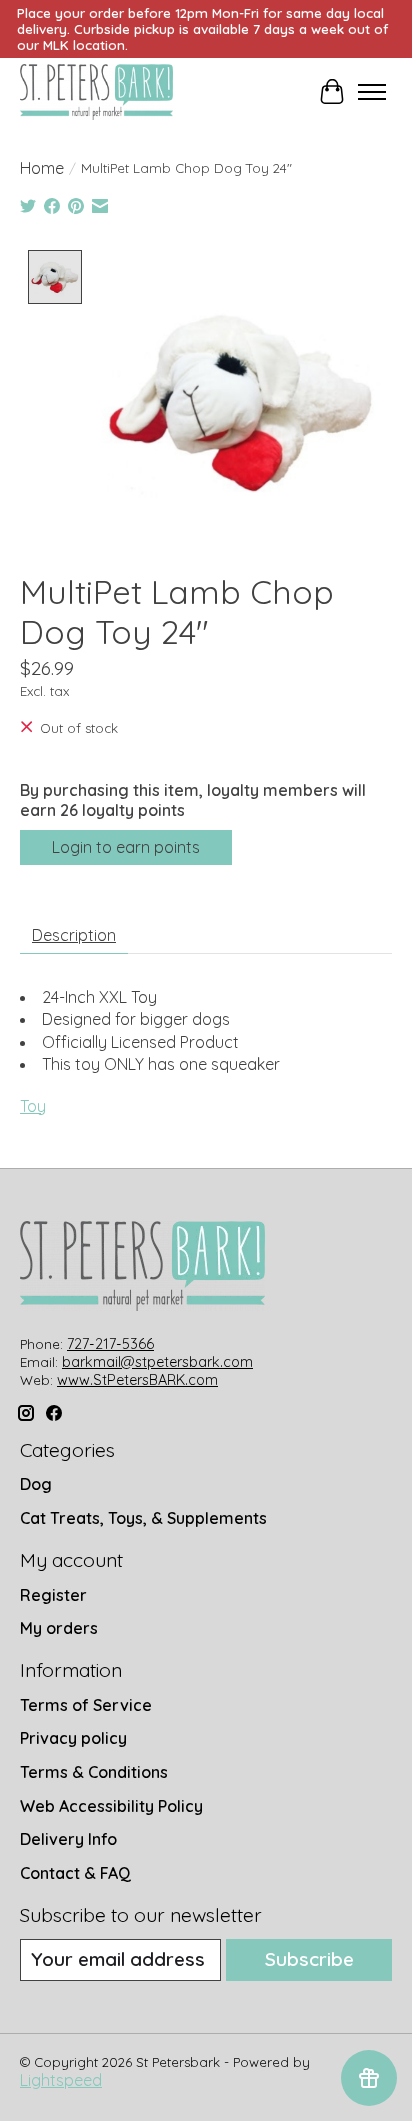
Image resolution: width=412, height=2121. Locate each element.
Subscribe (309, 1959)
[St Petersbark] (96, 92)
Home (42, 168)
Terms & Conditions (94, 1772)
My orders (59, 1628)
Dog (36, 1484)
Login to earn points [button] (126, 847)
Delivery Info (68, 1839)
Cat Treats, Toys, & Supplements (143, 1518)
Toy (33, 1106)
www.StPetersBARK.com (137, 1380)
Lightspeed (61, 2080)
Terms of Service (86, 1705)
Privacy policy (73, 1738)
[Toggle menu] (372, 92)
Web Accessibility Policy (111, 1806)
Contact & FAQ (75, 1873)
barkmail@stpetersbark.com (157, 1362)
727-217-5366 (110, 1344)
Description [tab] (74, 935)
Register (53, 1595)
